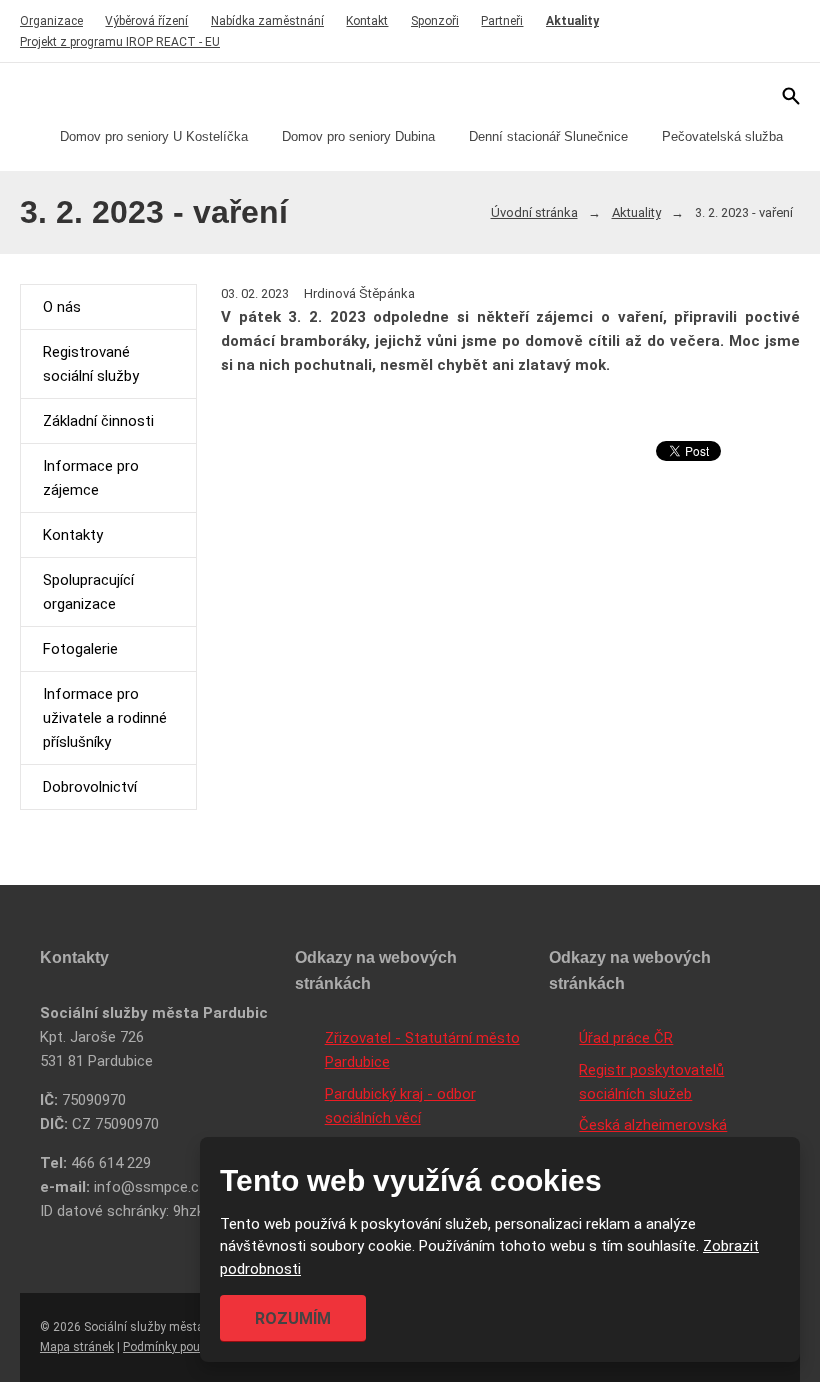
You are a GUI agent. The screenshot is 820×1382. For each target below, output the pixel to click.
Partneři (502, 21)
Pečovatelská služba (722, 136)
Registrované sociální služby (91, 364)
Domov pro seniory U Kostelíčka (154, 136)
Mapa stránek (77, 1347)
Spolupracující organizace (88, 592)
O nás (62, 307)
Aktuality (572, 21)
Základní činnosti (98, 421)
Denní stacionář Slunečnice (548, 136)
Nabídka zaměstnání (267, 21)
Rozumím (293, 1318)
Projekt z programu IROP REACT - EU (120, 42)
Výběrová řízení (146, 21)
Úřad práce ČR (626, 1038)
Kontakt (367, 21)
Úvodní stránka (534, 212)
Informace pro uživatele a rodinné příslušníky (105, 718)
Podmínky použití (170, 1347)
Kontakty (73, 535)
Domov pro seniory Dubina (358, 136)
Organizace (51, 21)
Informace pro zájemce (91, 478)
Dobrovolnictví (90, 787)
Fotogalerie (80, 649)
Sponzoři (435, 21)
